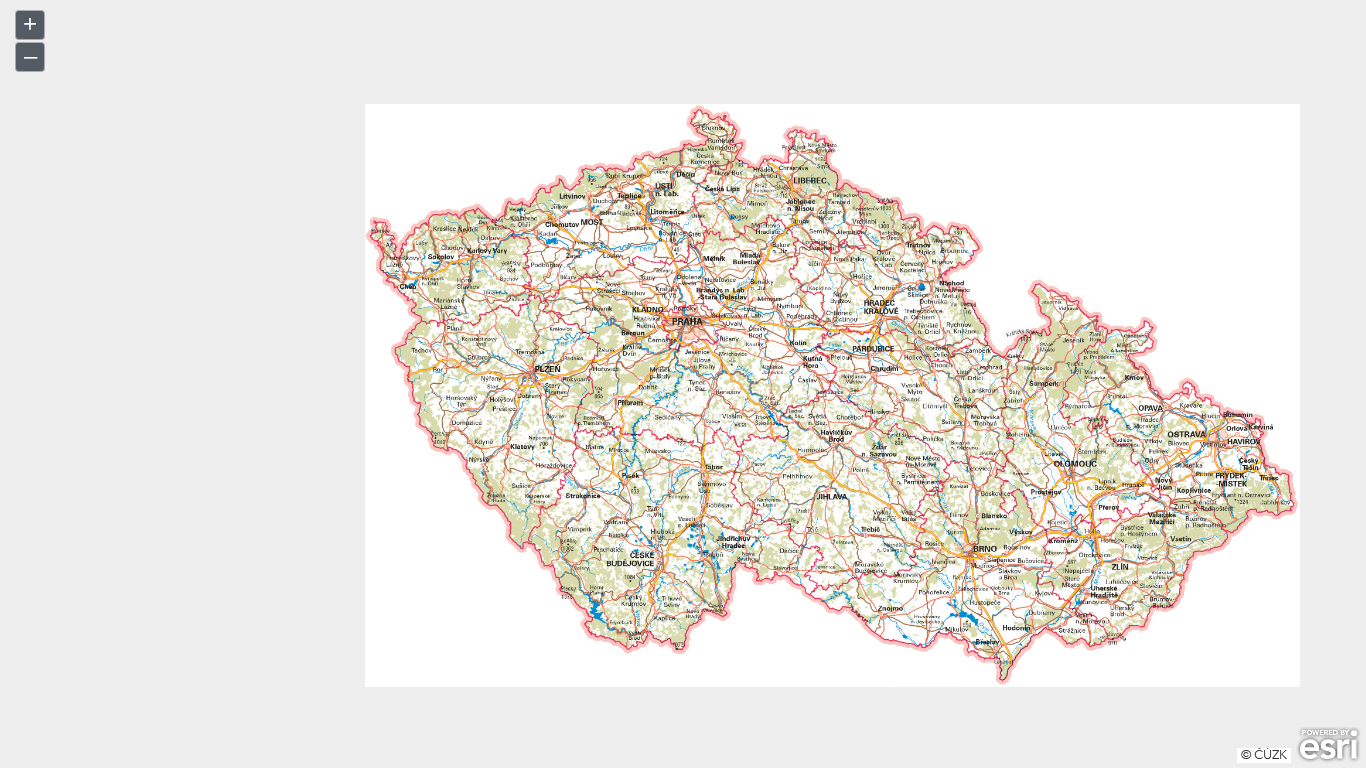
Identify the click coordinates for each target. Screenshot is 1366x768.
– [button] (30, 55)
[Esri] (1328, 745)
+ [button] (30, 23)
